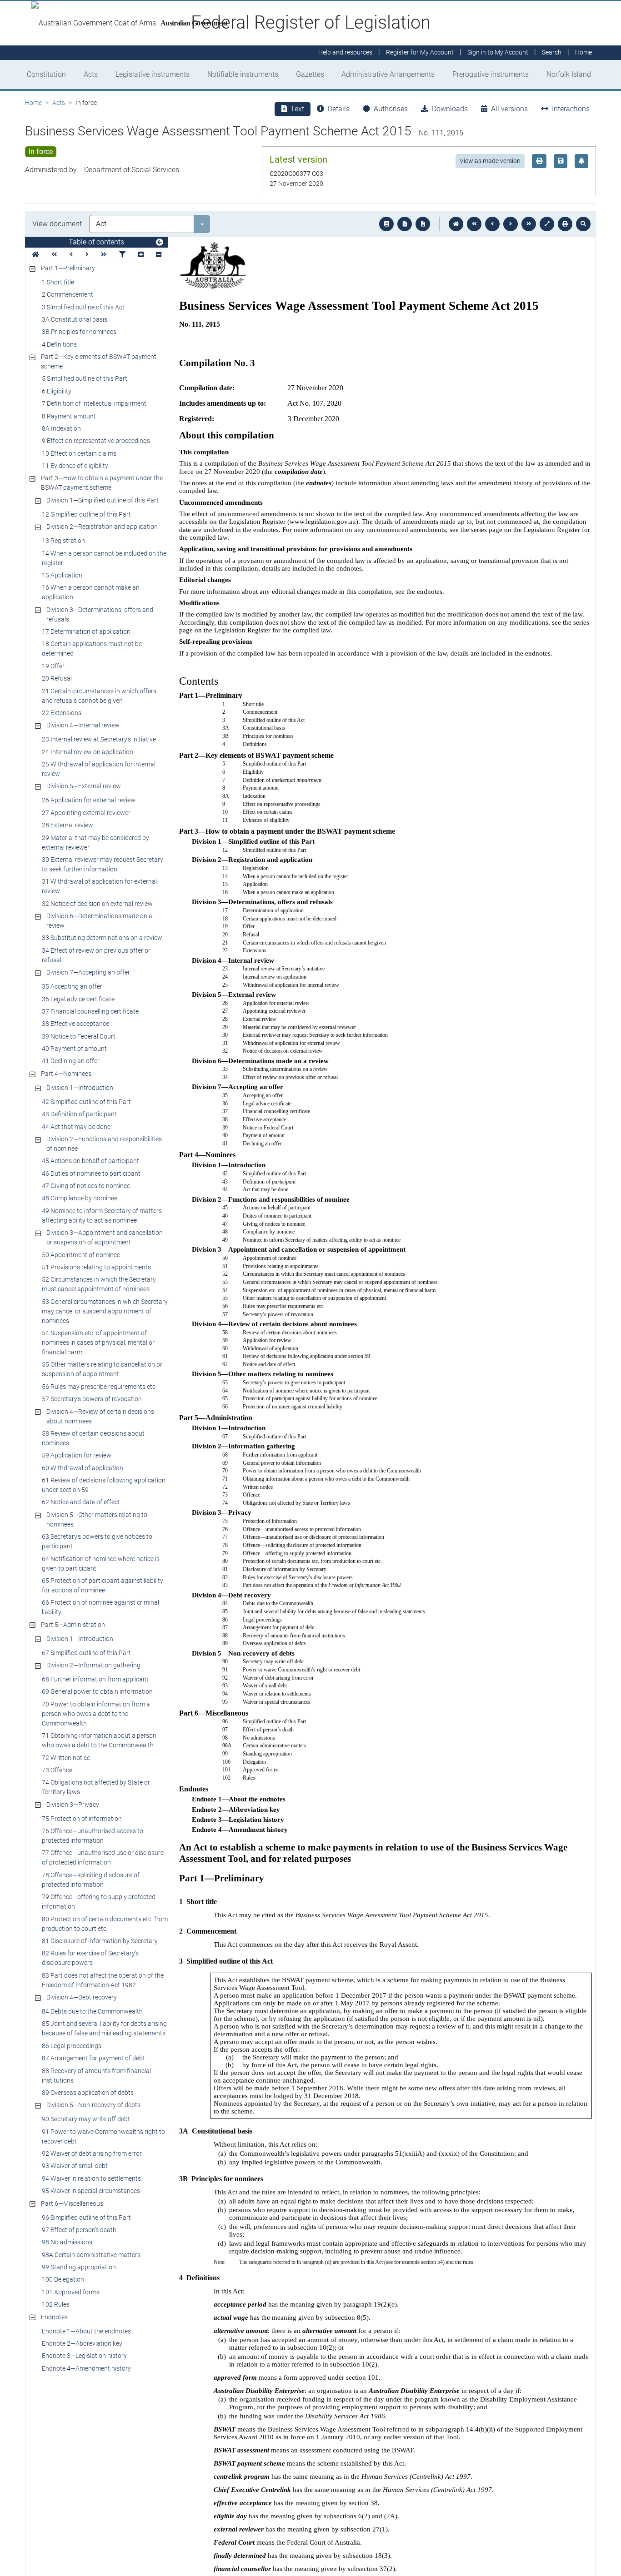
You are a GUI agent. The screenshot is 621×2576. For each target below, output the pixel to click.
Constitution (46, 74)
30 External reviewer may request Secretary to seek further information (103, 864)
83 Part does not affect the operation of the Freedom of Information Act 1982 (103, 1980)
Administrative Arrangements (388, 74)
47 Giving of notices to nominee (86, 1186)
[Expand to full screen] (547, 224)
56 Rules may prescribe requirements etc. (99, 1387)
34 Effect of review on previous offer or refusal (96, 955)
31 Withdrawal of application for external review (99, 886)
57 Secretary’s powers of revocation (92, 1399)
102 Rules (56, 2304)
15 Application (62, 575)
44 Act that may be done (76, 1127)
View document (57, 224)
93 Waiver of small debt (75, 2166)
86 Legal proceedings (72, 2046)
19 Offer (53, 666)
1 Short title (58, 282)
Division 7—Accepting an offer (88, 972)
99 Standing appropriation (79, 2267)
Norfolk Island (569, 74)
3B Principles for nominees (79, 332)
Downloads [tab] (450, 109)
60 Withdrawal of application (83, 1468)
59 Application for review (77, 1455)
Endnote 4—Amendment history (86, 2368)
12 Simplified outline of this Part (86, 514)
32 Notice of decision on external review (97, 904)
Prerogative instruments (491, 74)
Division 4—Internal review (83, 725)
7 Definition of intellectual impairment (94, 403)
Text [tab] (297, 109)
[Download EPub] (386, 224)
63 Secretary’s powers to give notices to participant (97, 1541)
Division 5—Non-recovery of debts (93, 2105)
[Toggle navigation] (160, 243)
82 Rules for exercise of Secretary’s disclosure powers (90, 1958)
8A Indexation (61, 428)
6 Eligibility (57, 391)
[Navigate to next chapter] (529, 224)
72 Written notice (66, 1758)
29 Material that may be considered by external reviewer (95, 843)
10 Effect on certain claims (79, 453)
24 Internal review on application (88, 752)
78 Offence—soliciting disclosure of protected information (91, 1880)
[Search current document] (583, 224)
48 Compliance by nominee (80, 1198)
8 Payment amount (69, 416)
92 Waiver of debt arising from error (92, 2153)
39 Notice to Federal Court (79, 1036)
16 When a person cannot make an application (91, 592)
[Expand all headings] (141, 255)
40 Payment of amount (74, 1049)
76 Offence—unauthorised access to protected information (93, 1836)
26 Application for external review (89, 800)
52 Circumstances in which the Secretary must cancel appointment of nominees (99, 1284)
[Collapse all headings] (159, 255)
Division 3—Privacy (73, 1805)
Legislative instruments (153, 74)
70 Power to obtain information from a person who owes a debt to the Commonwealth (96, 1714)
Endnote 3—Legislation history (84, 2356)
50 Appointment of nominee (81, 1255)
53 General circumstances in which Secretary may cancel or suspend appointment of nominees (105, 1311)
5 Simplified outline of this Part (85, 378)
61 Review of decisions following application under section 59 (104, 1485)
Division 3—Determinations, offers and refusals (100, 614)
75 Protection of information (82, 1819)
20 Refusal (57, 678)
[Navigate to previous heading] (71, 255)
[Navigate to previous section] (492, 224)
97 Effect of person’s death (79, 2230)
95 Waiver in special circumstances (91, 2191)
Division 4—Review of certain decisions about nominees (100, 1416)
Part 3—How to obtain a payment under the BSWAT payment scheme (102, 483)
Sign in (498, 53)
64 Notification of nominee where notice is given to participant (101, 1564)
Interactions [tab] (571, 109)
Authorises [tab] (391, 109)
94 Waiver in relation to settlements (91, 2178)
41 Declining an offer (71, 1061)
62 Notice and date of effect (81, 1502)
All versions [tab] (509, 109)
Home (33, 103)
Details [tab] (339, 109)
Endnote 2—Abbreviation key (82, 2343)
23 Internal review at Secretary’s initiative (99, 739)
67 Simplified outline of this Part (86, 1653)
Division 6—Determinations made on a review (99, 921)
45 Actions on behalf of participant (90, 1161)
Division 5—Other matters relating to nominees (97, 1519)
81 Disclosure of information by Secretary (100, 1941)
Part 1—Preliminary (68, 268)
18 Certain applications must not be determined (92, 649)
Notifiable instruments (243, 74)
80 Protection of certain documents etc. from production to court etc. (105, 1924)
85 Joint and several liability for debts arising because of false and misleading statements (104, 2028)
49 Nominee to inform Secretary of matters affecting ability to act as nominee (102, 1216)
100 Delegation (63, 2279)
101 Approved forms (71, 2292)
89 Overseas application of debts (88, 2093)
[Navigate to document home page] (35, 255)
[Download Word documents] (423, 224)
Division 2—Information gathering (93, 1665)
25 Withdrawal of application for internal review (99, 769)
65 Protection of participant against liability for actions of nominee (103, 1585)
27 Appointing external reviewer (86, 813)
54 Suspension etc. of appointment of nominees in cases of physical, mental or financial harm (98, 1343)
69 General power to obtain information (97, 1691)
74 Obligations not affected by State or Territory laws (96, 1787)
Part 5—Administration (73, 1625)
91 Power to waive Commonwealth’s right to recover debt (103, 2136)
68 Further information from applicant (95, 1679)
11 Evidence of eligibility (75, 466)
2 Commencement (68, 294)
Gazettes (310, 74)
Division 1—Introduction (80, 1088)
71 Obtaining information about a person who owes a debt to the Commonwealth (99, 1740)
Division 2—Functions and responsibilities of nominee (104, 1144)
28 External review (68, 825)
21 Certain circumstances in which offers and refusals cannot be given (99, 696)
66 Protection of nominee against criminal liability (100, 1607)
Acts (91, 74)
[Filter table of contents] (122, 255)
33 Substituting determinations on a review (102, 938)
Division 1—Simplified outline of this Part (103, 500)
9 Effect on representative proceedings (96, 441)
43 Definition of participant (79, 1114)
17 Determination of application (86, 632)
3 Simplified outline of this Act (83, 307)
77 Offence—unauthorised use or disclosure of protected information (103, 1857)
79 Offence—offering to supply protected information (99, 1902)
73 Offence (57, 1770)
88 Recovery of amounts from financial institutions (96, 2076)
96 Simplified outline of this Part (86, 2218)
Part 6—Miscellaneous (72, 2203)
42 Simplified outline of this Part (86, 1102)
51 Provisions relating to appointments (96, 1267)
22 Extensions (62, 713)
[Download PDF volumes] (405, 224)
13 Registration (63, 541)
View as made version (490, 161)
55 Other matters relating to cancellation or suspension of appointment (102, 1369)
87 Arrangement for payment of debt (93, 2058)
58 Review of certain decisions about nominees (93, 1438)
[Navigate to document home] (456, 224)
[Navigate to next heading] (87, 255)
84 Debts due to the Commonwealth (92, 2011)
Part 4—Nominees (66, 1074)
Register (420, 53)
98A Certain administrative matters (91, 2255)
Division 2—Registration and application (102, 527)
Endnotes (54, 2317)
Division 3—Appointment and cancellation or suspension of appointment (105, 1237)
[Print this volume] (565, 224)
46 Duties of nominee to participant (91, 1174)
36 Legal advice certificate (78, 999)
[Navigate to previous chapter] (474, 224)
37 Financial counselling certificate (90, 1011)
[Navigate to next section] (511, 224)
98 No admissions (67, 2242)
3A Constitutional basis (75, 319)
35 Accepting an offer (72, 986)
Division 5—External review (84, 786)
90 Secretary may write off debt (86, 2119)
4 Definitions (59, 344)
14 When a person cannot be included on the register (104, 558)
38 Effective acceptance (75, 1024)
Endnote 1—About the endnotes (86, 2331)
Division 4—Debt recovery (82, 1997)
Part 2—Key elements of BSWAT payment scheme (99, 361)
